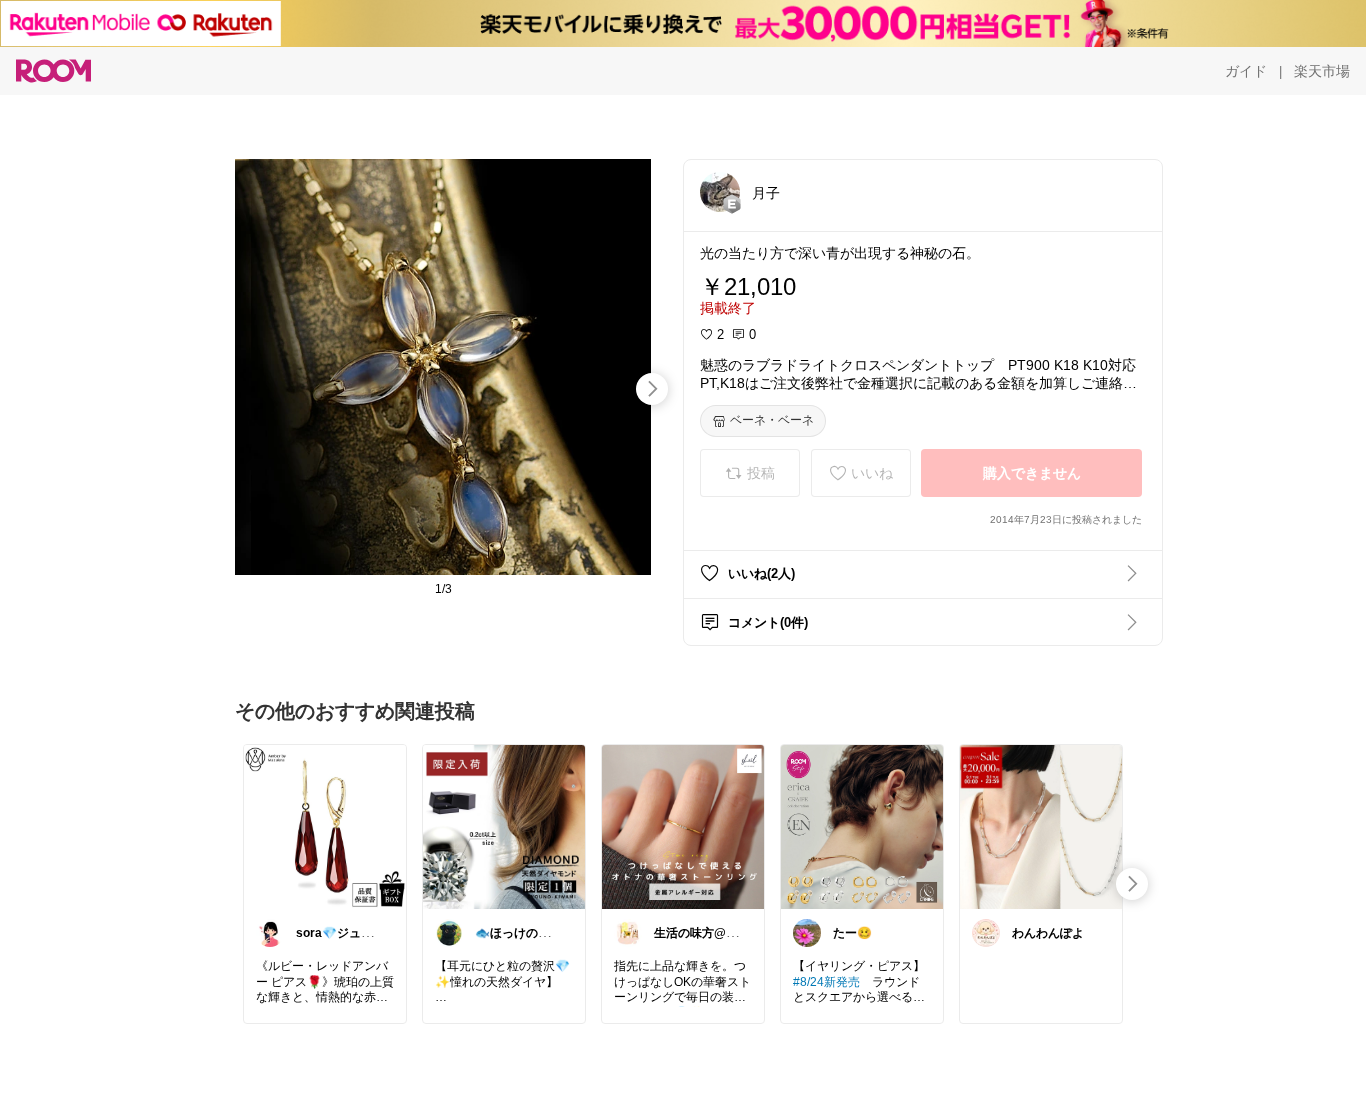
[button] (720, 192)
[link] (325, 826)
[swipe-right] (652, 389)
